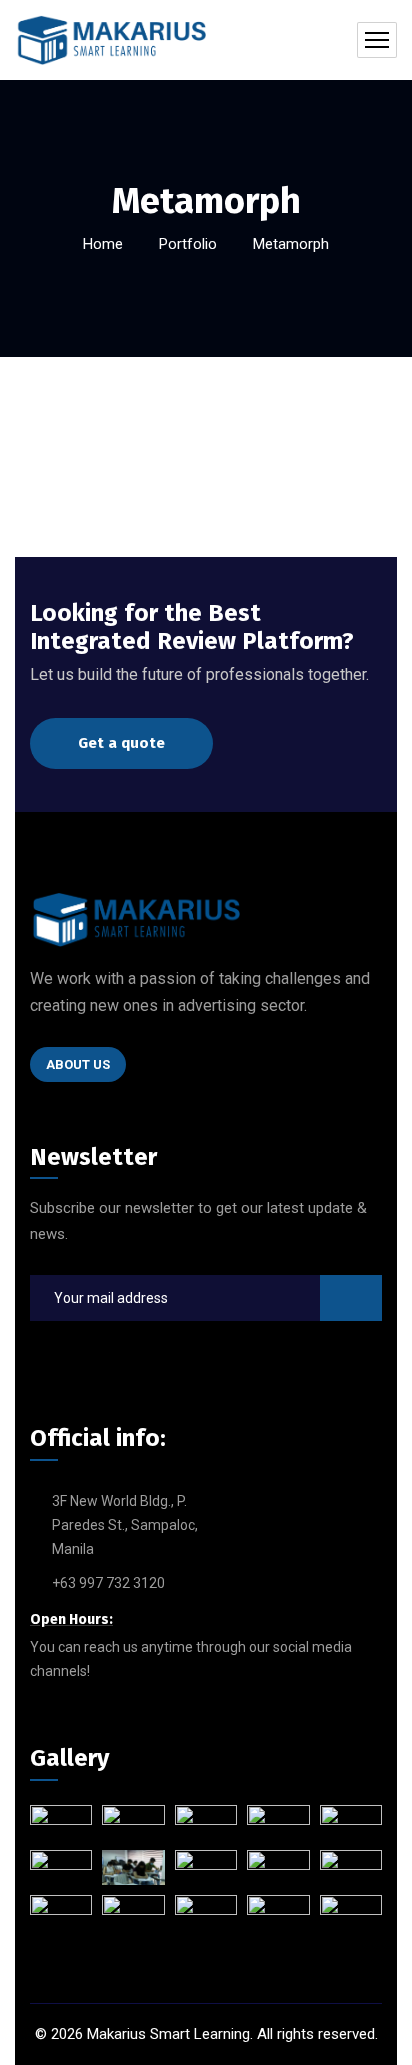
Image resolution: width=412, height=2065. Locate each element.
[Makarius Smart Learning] (110, 40)
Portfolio (188, 244)
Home (103, 244)
